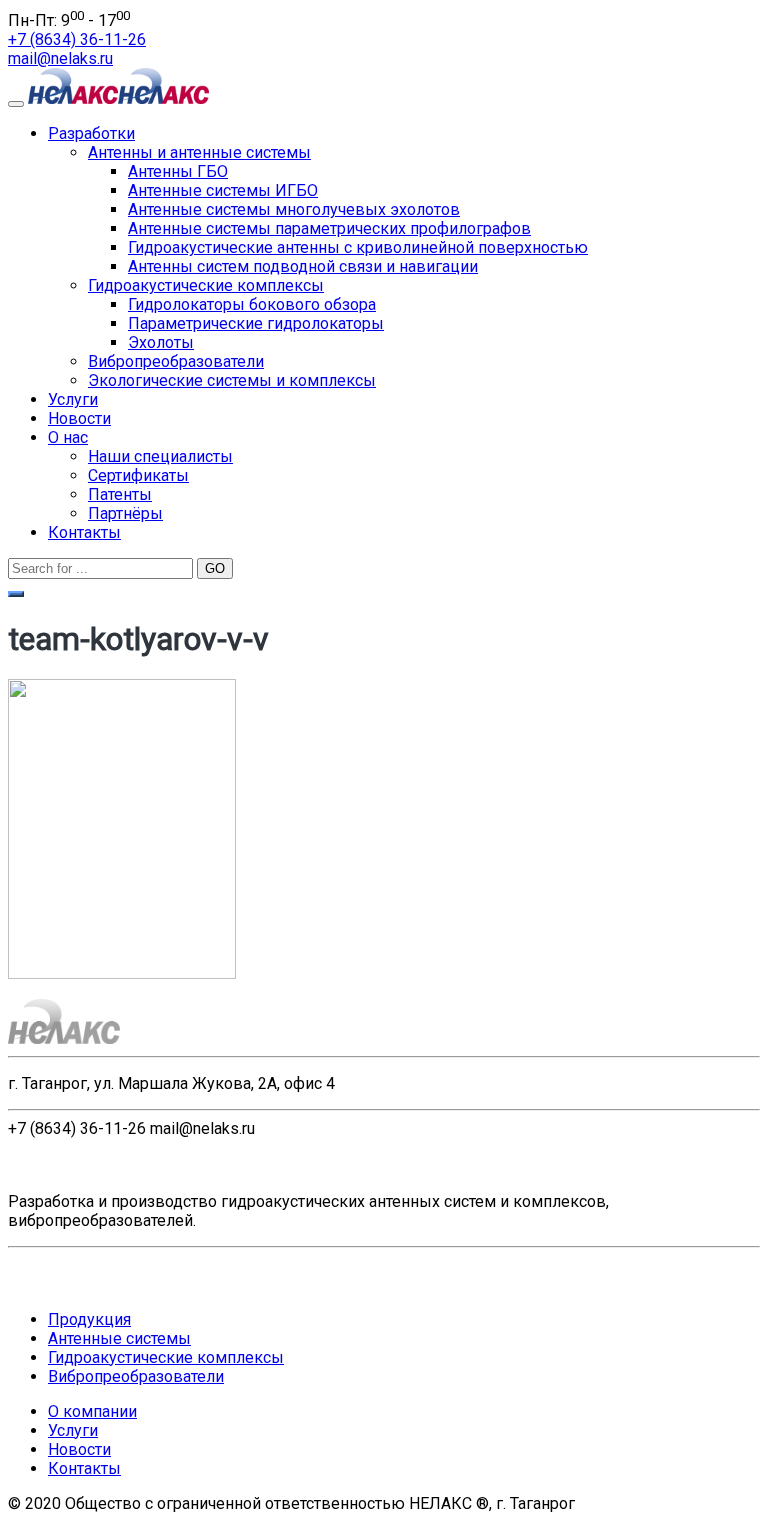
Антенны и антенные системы (199, 152)
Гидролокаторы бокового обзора (252, 304)
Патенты (120, 494)
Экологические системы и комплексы (232, 380)
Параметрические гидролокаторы (256, 323)
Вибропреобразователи (176, 361)
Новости (79, 418)
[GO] (16, 594)
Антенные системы (119, 1338)
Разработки (91, 133)
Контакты (84, 532)
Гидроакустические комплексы (206, 285)
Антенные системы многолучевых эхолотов (294, 209)
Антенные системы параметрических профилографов (329, 228)
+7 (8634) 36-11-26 (77, 39)
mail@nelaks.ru (60, 58)
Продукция (89, 1319)
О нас (68, 437)
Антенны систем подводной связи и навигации (303, 266)
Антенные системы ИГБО (223, 190)
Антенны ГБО (178, 171)
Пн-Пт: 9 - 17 (69, 20)
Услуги (73, 399)
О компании (92, 1411)
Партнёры (125, 513)
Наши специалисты (160, 456)
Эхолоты (161, 342)
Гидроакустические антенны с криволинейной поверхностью (358, 247)
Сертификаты (138, 475)
